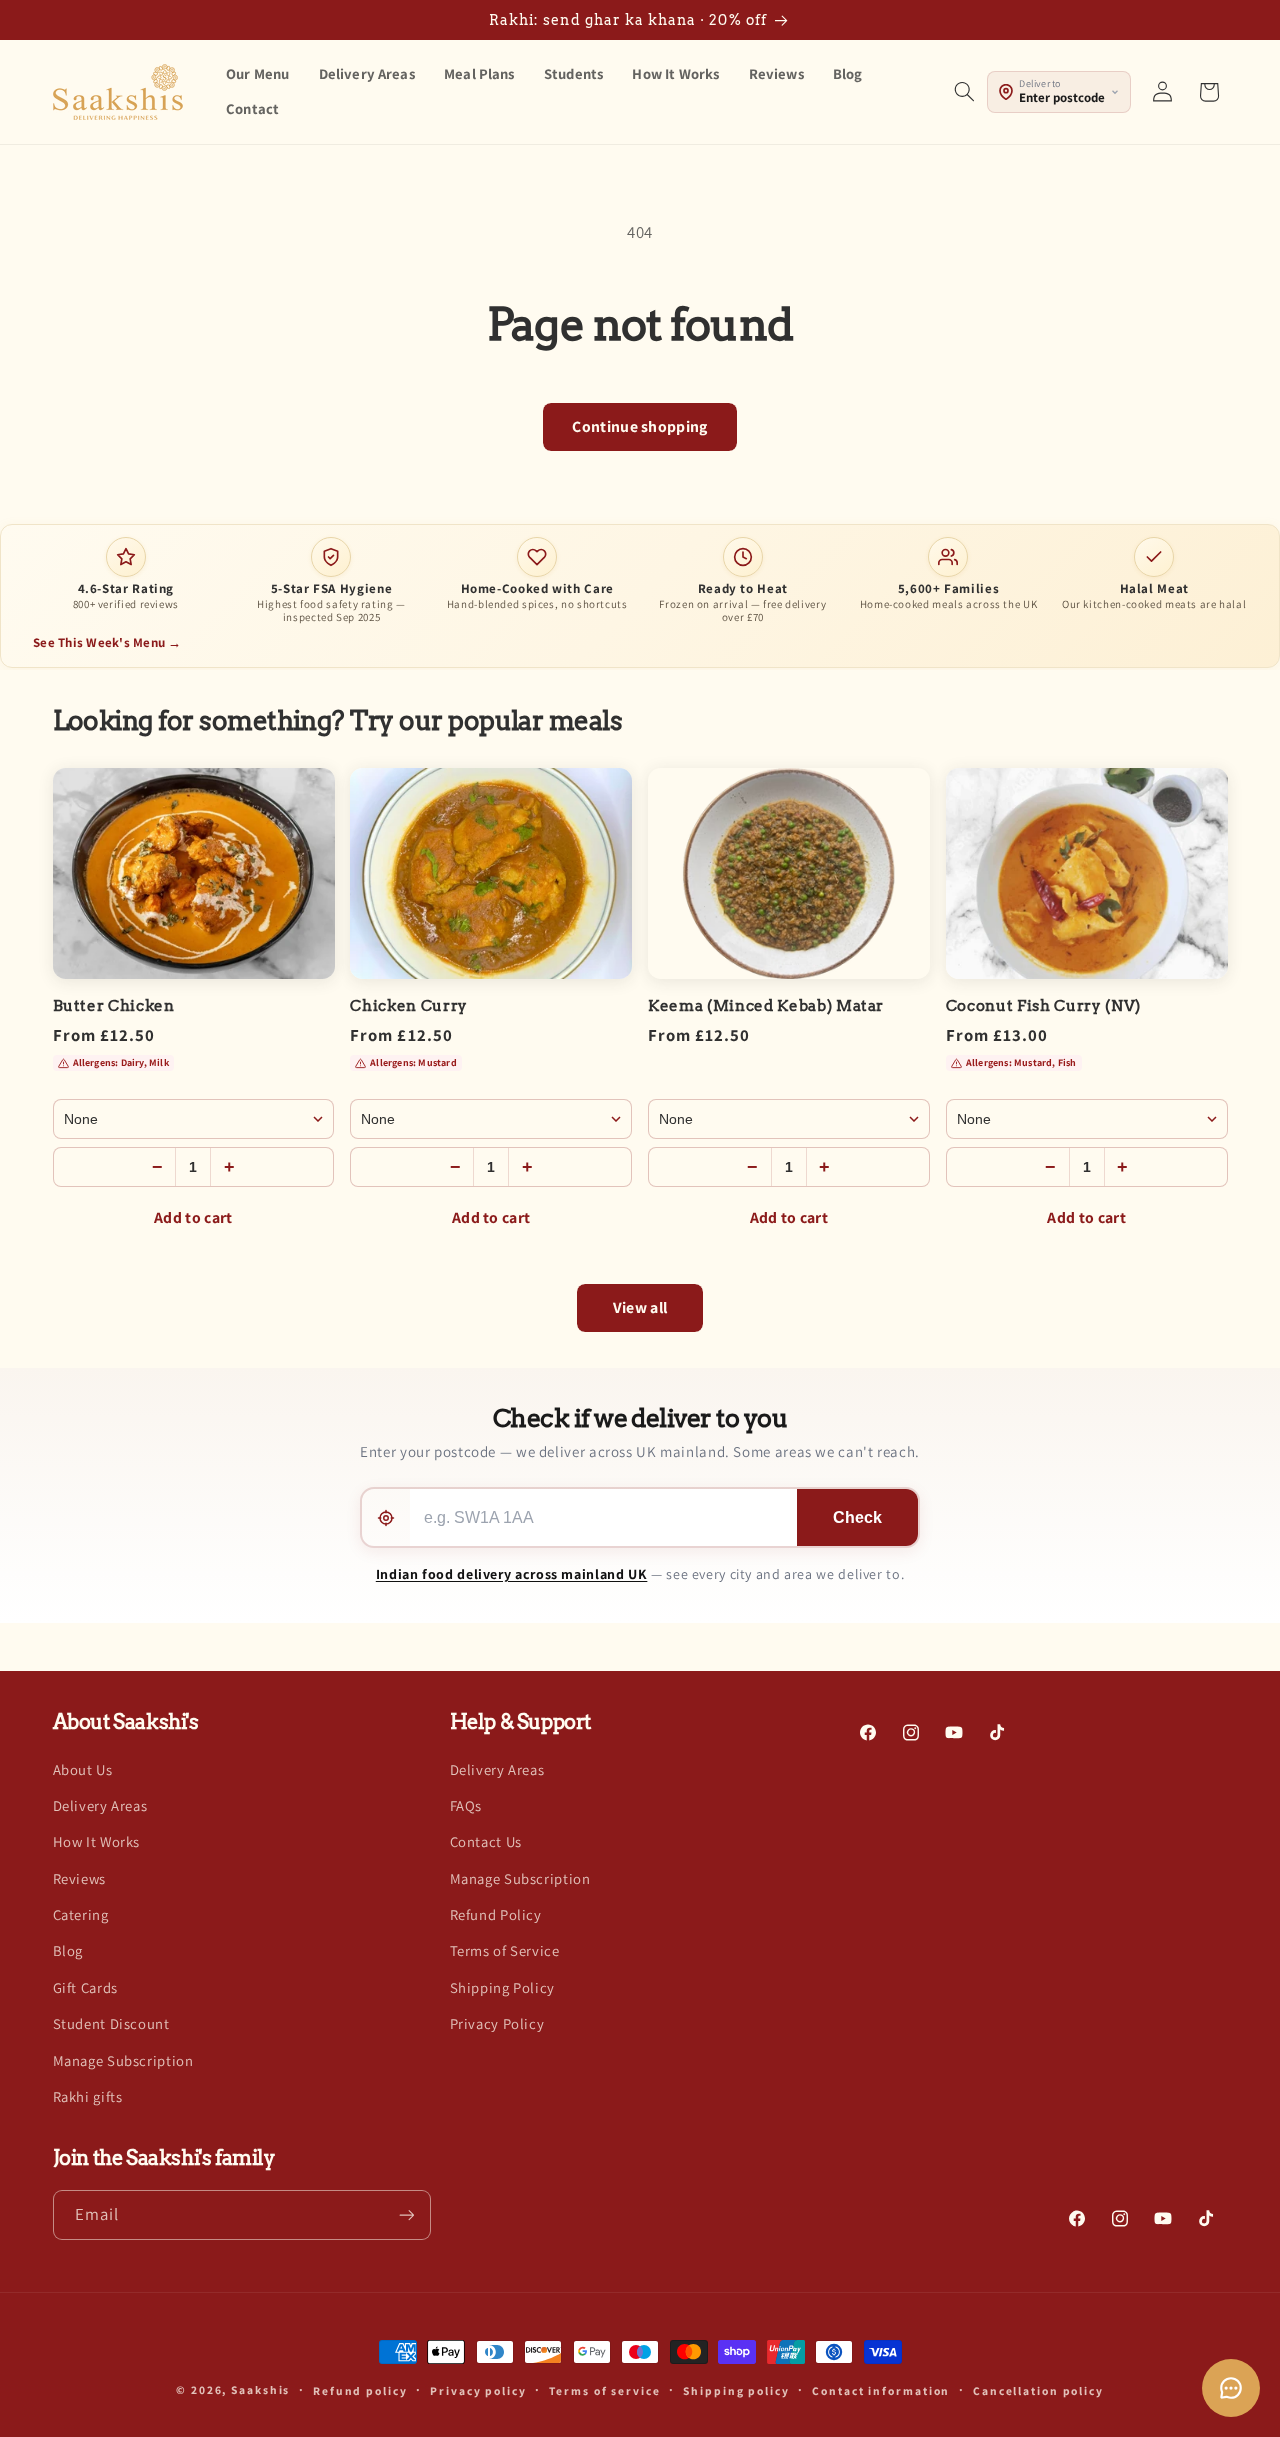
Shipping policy (736, 2390)
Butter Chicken (114, 1006)
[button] (964, 92)
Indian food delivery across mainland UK (512, 1574)
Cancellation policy (1038, 2390)
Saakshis (260, 2389)
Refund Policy (496, 1914)
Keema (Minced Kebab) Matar (766, 1006)
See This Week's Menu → (107, 642)
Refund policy (360, 2390)
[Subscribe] (406, 2214)
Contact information (881, 2390)
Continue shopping (639, 426)
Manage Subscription (123, 2060)
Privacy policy (478, 2390)
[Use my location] (386, 1517)
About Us (83, 1769)
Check (857, 1517)
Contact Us (486, 1841)
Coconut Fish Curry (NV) (1043, 1006)
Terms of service (604, 2390)
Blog (68, 1950)
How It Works (97, 1841)
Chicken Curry (409, 1006)
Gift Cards (85, 1987)
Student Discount (111, 2023)
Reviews (79, 1878)
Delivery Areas (100, 1805)
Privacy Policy (497, 2023)
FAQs (466, 1805)
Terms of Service (505, 1950)
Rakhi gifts (88, 2096)
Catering (81, 1914)
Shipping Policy (502, 1987)
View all (640, 1307)
